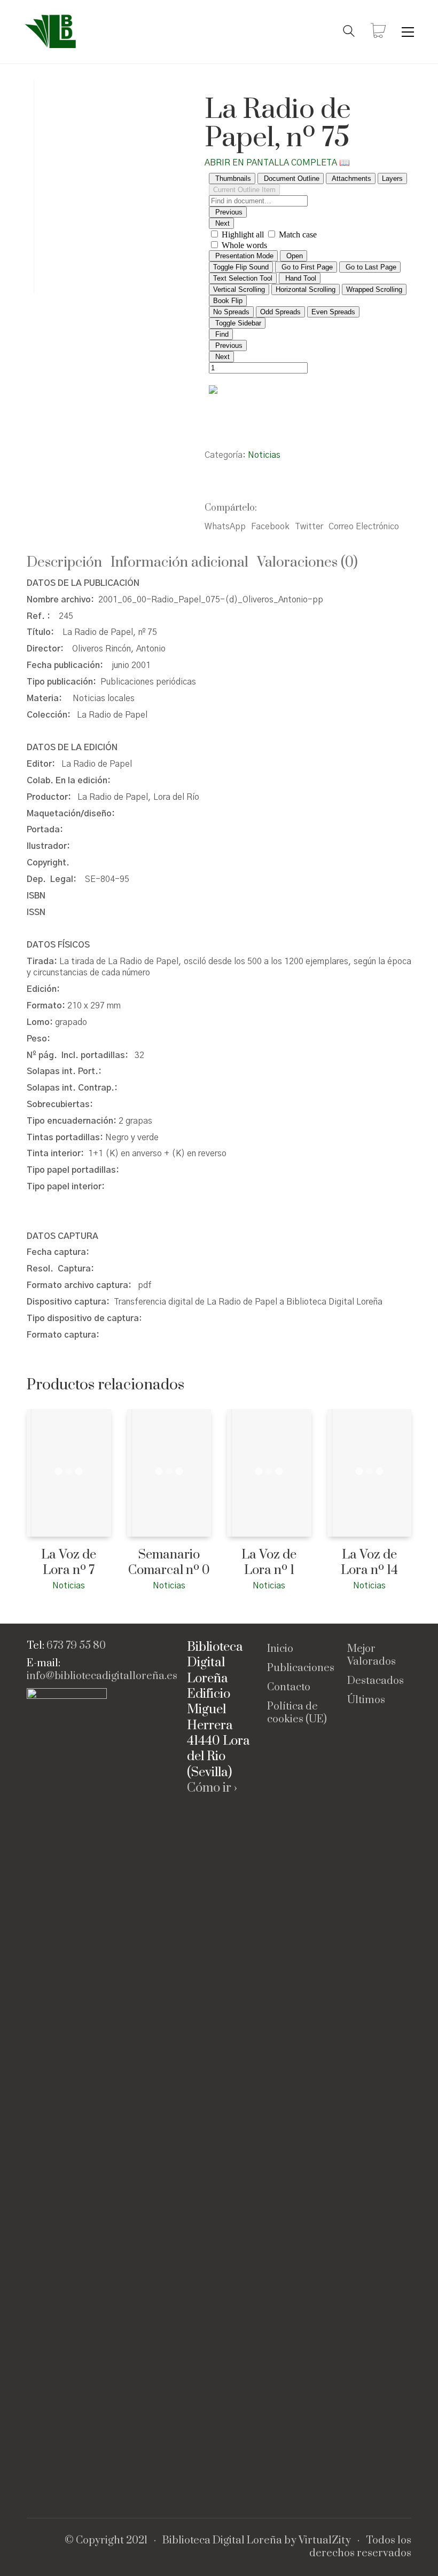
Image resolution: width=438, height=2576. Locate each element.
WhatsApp (225, 527)
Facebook (270, 527)
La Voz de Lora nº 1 (269, 1563)
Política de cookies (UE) (297, 1713)
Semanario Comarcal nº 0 (169, 1563)
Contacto (289, 1688)
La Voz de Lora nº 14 (369, 1563)
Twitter (309, 527)
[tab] (69, 563)
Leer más (42, 1585)
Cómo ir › (212, 1788)
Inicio (280, 1649)
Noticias (264, 455)
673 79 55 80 (76, 1646)
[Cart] (378, 32)
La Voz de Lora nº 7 (69, 1563)
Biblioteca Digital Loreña (222, 2541)
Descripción (64, 563)
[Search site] (349, 33)
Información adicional (179, 563)
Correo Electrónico (364, 527)
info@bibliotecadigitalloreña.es (102, 1676)
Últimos (366, 1700)
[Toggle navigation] (408, 32)
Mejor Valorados (371, 1656)
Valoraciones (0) (307, 563)
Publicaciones (301, 1668)
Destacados (376, 1681)
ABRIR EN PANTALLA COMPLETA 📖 (277, 163)
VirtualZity (325, 2541)
